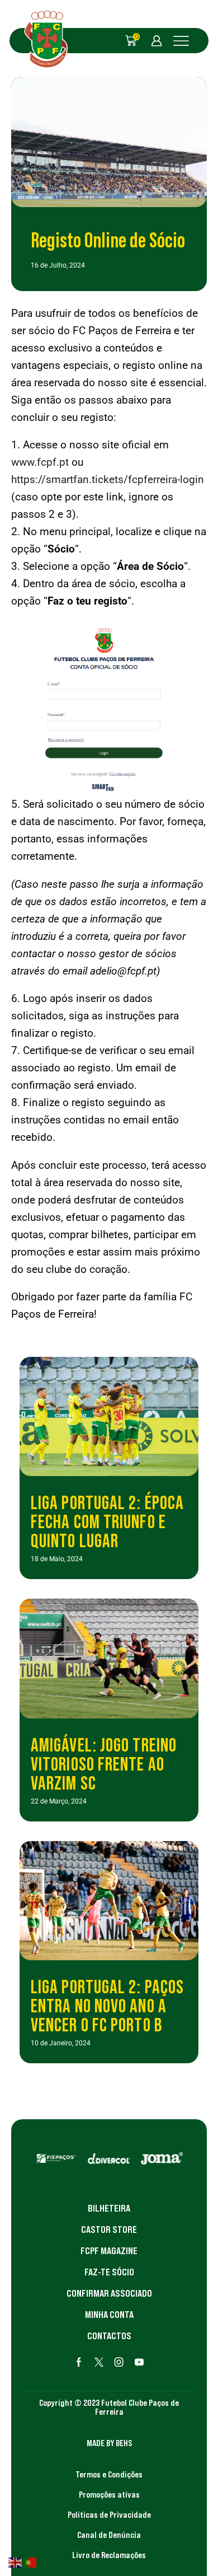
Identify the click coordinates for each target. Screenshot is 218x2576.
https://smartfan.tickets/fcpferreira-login (108, 479)
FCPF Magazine (109, 2251)
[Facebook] (79, 2362)
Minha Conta (109, 2315)
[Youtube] (139, 2362)
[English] (16, 2561)
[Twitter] (99, 2362)
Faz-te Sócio (109, 2272)
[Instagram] (119, 2362)
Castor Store (109, 2230)
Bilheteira (109, 2208)
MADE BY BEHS (109, 2443)
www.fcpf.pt (40, 462)
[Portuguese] (30, 2561)
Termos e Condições (109, 2474)
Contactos (109, 2336)
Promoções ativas (109, 2494)
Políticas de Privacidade (109, 2514)
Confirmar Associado (109, 2293)
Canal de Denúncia (109, 2535)
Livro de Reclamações (109, 2555)
